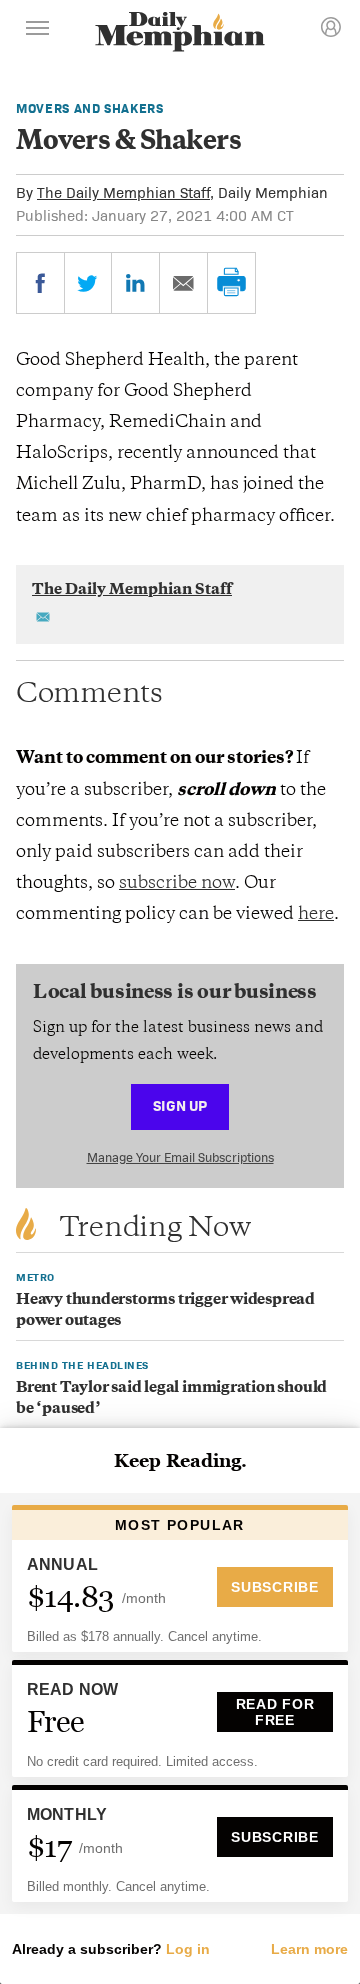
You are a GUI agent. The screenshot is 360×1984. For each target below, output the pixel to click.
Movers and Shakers (90, 108)
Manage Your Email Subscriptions (180, 1157)
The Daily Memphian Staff (123, 192)
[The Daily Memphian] (180, 33)
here (316, 915)
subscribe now (177, 884)
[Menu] (38, 31)
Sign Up (180, 1105)
